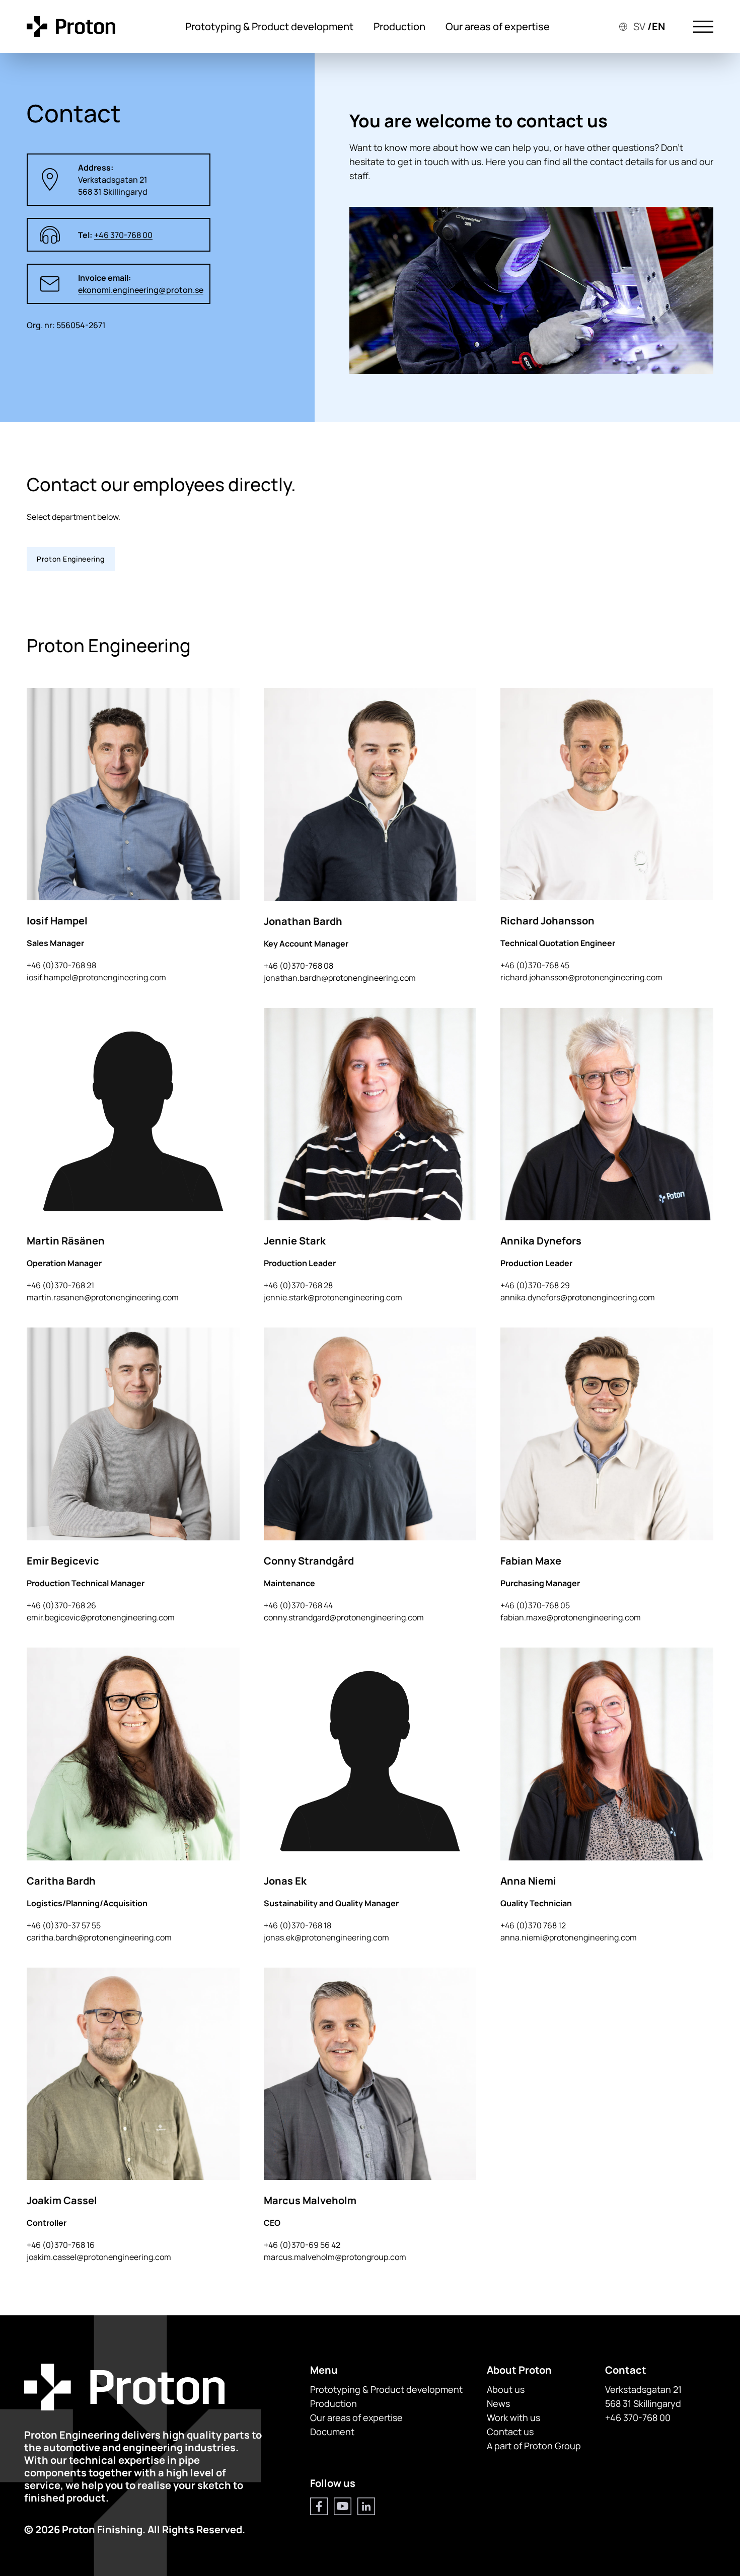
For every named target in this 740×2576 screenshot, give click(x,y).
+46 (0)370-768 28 (298, 1285)
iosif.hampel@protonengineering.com (96, 977)
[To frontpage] (71, 26)
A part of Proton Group (534, 2446)
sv (639, 26)
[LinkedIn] (366, 2506)
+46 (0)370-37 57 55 (64, 1925)
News (498, 2403)
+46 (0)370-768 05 (535, 1605)
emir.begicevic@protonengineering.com (101, 1617)
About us (506, 2389)
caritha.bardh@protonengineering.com (99, 1937)
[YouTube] (343, 2506)
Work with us (513, 2417)
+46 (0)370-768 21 (60, 1285)
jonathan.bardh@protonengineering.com (340, 978)
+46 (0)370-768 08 (299, 966)
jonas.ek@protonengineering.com (326, 1937)
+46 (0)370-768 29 (535, 1285)
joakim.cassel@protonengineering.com (99, 2257)
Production (399, 26)
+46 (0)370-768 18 (298, 1925)
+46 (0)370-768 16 (61, 2245)
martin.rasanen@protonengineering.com (103, 1297)
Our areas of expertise (498, 26)
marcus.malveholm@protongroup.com (335, 2257)
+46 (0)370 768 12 (533, 1925)
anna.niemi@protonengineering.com (569, 1937)
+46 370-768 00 (638, 2417)
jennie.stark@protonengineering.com (333, 1297)
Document (332, 2432)
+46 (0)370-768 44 (298, 1605)
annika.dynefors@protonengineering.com (578, 1297)
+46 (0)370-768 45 (535, 965)
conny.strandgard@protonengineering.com (344, 1617)
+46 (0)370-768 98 (61, 965)
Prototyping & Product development (269, 26)
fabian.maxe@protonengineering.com (571, 1617)
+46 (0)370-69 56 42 (302, 2245)
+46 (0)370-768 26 (61, 1605)
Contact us (510, 2432)
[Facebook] (319, 2506)
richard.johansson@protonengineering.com (581, 977)
